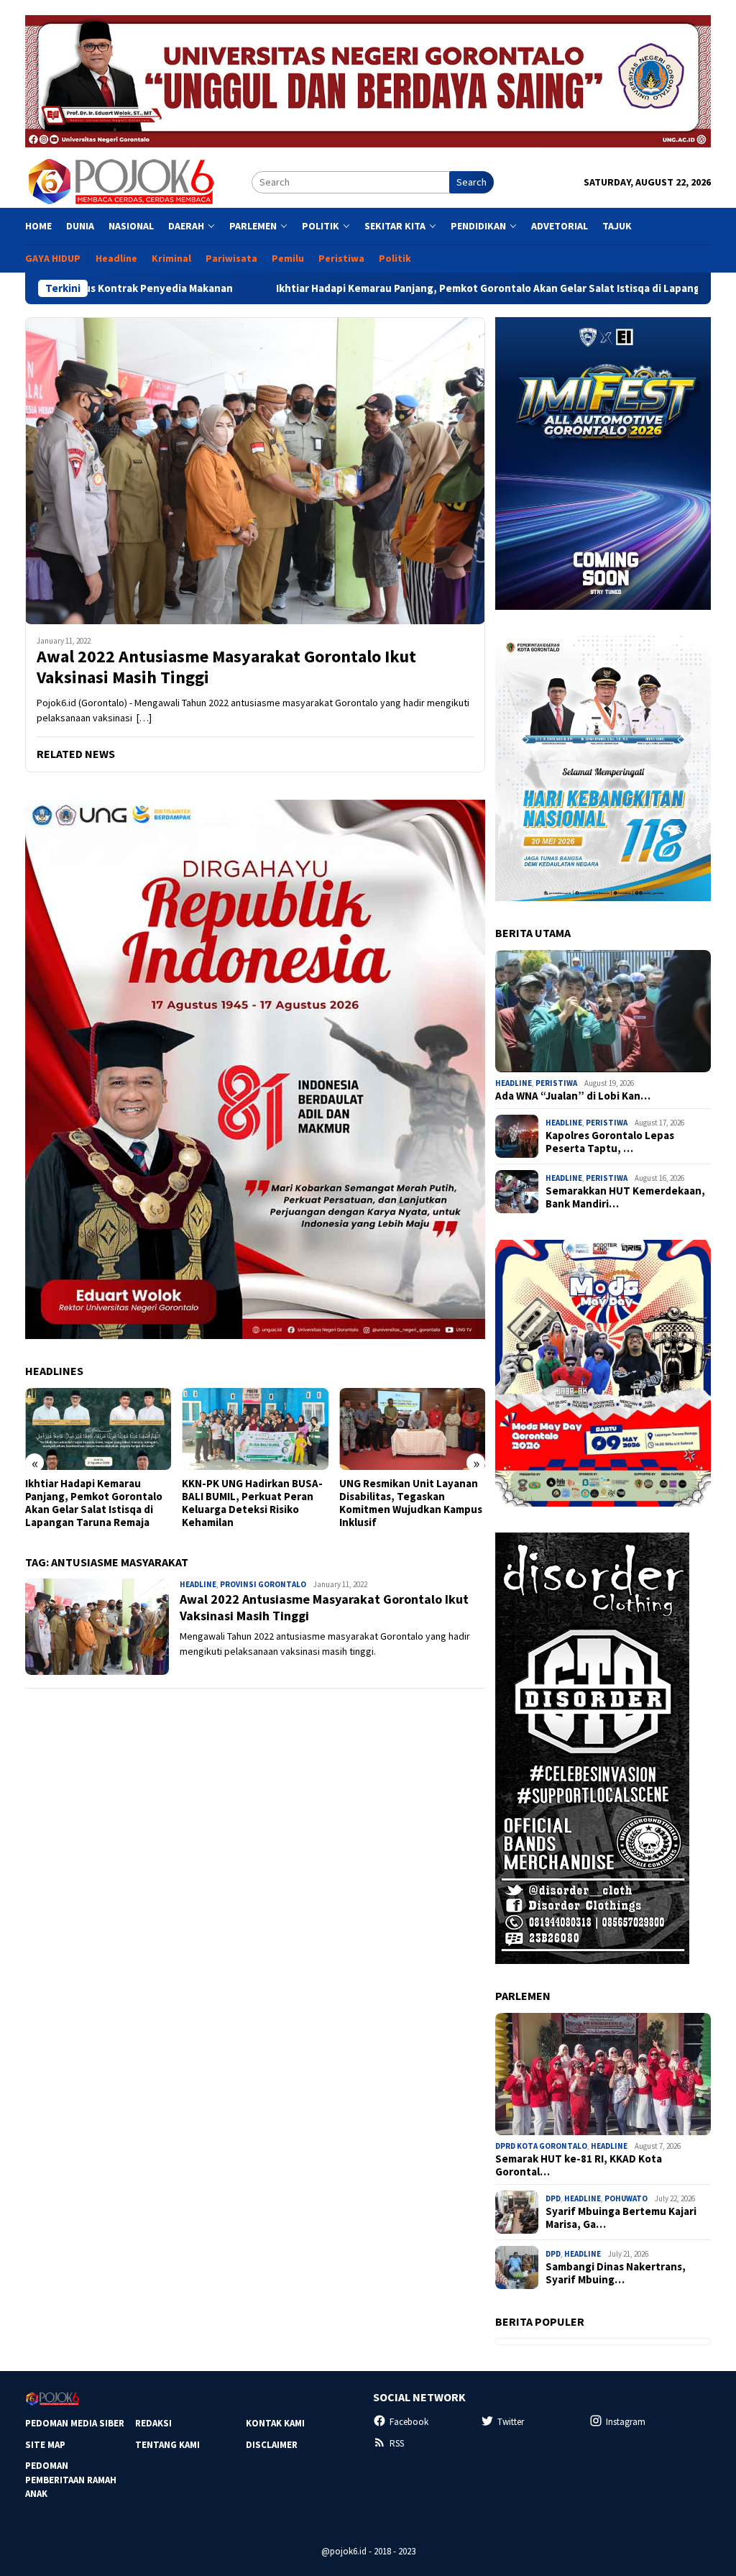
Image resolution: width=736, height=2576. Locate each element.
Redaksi (153, 2423)
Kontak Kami (275, 2423)
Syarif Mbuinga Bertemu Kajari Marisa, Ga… (621, 2218)
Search (471, 182)
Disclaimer (272, 2445)
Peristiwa (556, 1083)
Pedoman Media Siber (75, 2423)
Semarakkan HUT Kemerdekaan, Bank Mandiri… (625, 1197)
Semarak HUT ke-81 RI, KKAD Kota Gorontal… (579, 2165)
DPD (553, 2198)
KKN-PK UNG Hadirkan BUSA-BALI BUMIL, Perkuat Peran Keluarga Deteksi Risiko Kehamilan (252, 1503)
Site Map (45, 2445)
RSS (397, 2443)
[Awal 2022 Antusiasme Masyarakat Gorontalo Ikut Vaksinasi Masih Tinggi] (255, 471)
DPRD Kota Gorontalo (541, 2146)
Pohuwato (626, 2198)
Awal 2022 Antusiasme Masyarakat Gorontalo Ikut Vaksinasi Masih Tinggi (226, 667)
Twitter (511, 2422)
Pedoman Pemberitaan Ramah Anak (71, 2480)
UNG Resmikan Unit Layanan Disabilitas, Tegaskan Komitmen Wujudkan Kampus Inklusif (411, 1503)
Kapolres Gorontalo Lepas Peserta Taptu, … (610, 1142)
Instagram (626, 2422)
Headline (198, 1584)
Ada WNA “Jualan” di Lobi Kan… (573, 1096)
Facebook (409, 2422)
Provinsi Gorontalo (263, 1584)
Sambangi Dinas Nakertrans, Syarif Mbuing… (616, 2273)
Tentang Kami (167, 2445)
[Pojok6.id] (121, 181)
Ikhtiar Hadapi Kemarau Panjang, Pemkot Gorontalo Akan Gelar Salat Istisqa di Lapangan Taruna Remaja (423, 288)
